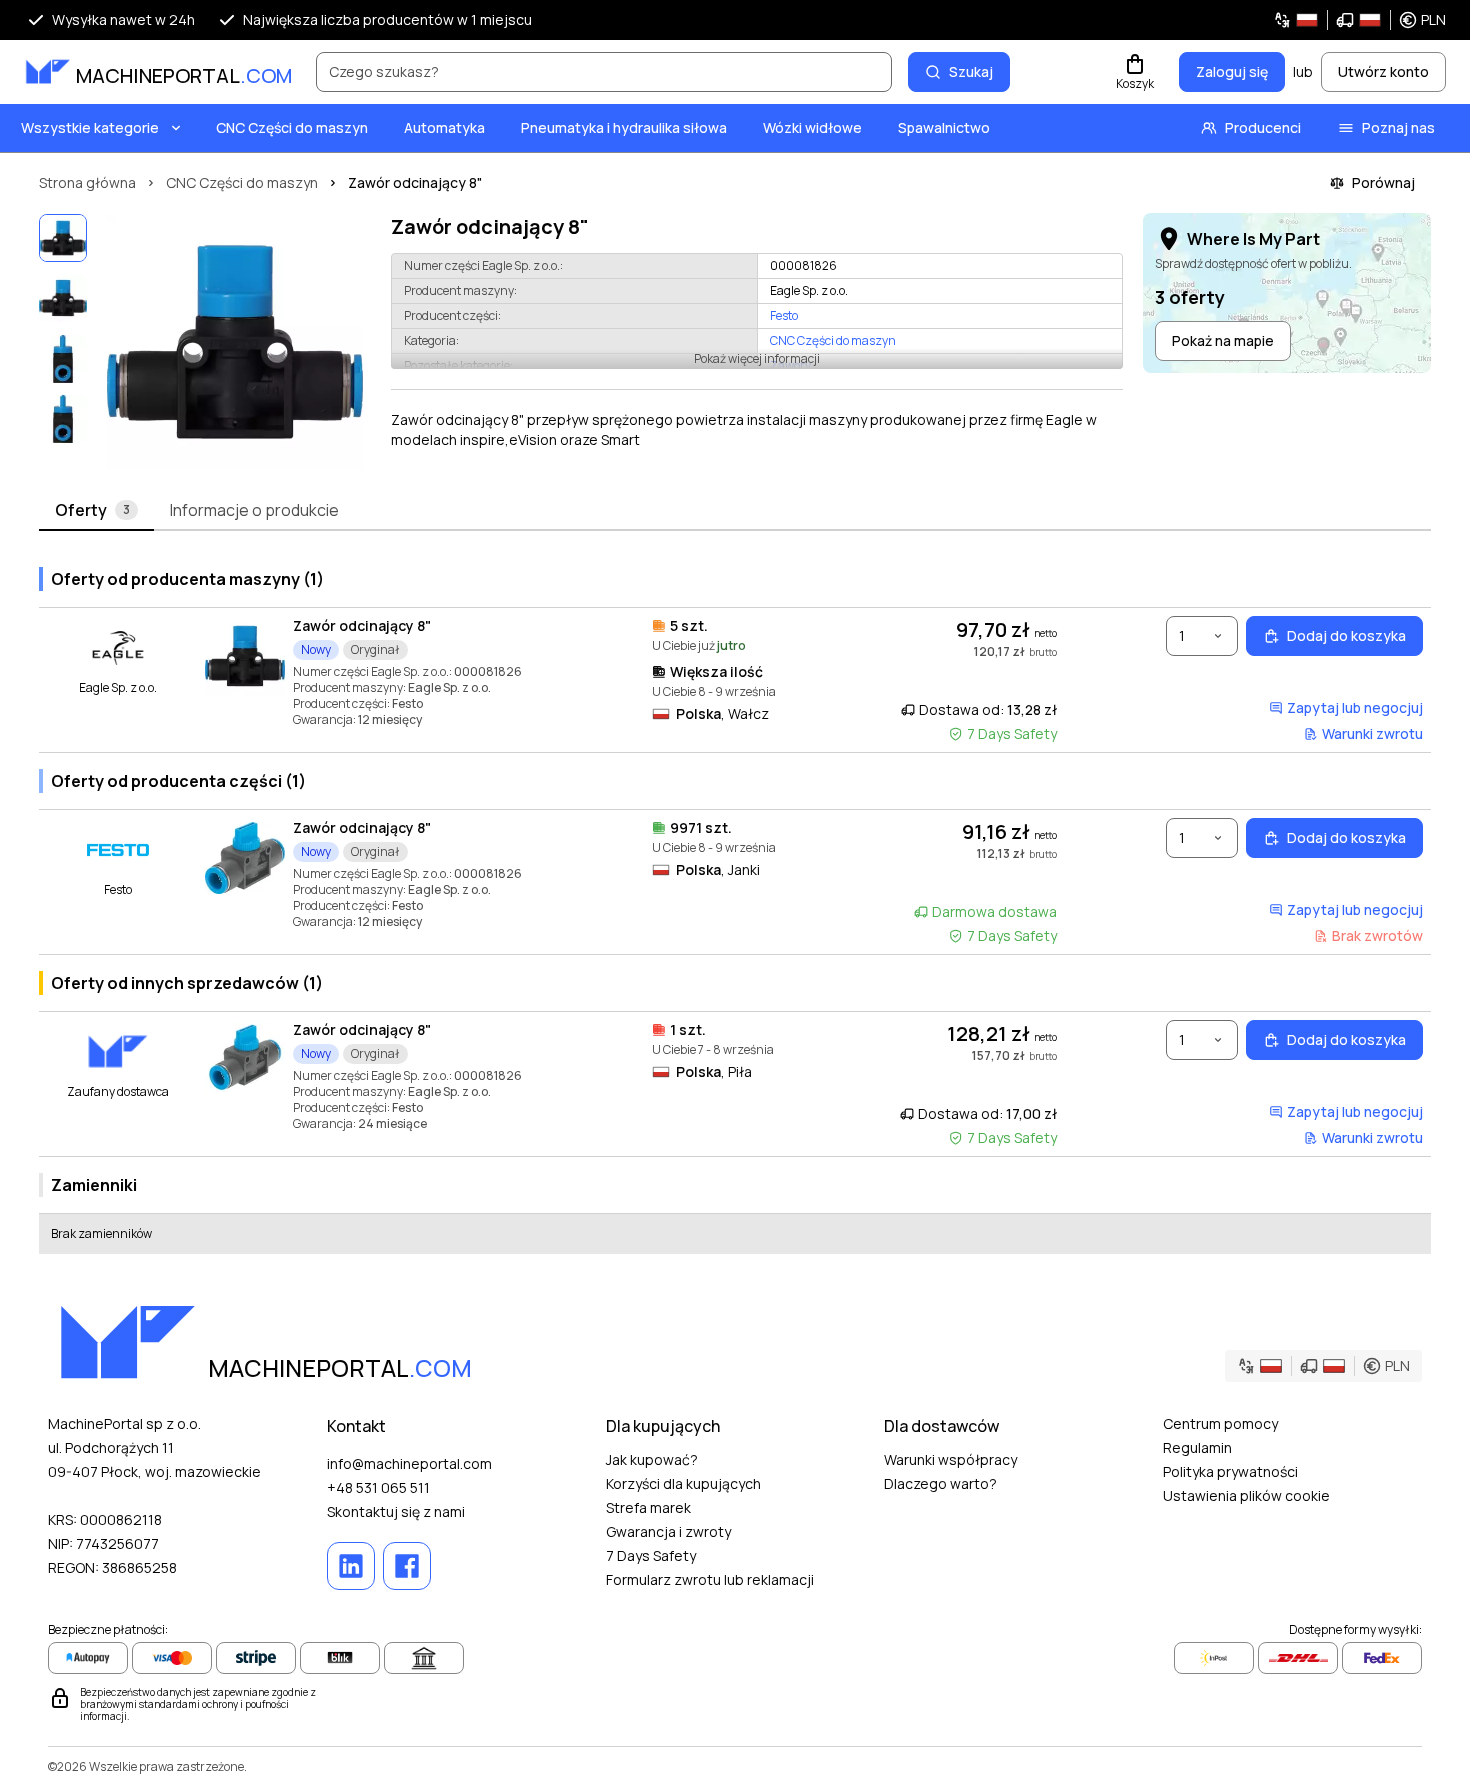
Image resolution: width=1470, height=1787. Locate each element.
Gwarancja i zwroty (668, 1531)
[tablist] (735, 511)
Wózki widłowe (812, 127)
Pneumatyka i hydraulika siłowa (624, 127)
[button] (1359, 20)
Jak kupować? (652, 1459)
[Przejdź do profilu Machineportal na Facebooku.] (407, 1566)
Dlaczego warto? (940, 1483)
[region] (235, 342)
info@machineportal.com (409, 1463)
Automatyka (444, 127)
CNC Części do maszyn (292, 127)
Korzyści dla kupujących (683, 1483)
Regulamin (1197, 1447)
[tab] (96, 511)
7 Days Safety (651, 1555)
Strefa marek (648, 1507)
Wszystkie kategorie (90, 127)
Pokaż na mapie (1223, 340)
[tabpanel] (735, 902)
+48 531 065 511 (378, 1487)
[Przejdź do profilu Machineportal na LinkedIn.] (351, 1566)
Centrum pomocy (1220, 1423)
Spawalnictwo (944, 127)
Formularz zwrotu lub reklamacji (710, 1579)
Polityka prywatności (1230, 1471)
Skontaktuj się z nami (396, 1511)
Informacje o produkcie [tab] (254, 510)
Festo (784, 316)
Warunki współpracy (950, 1459)
